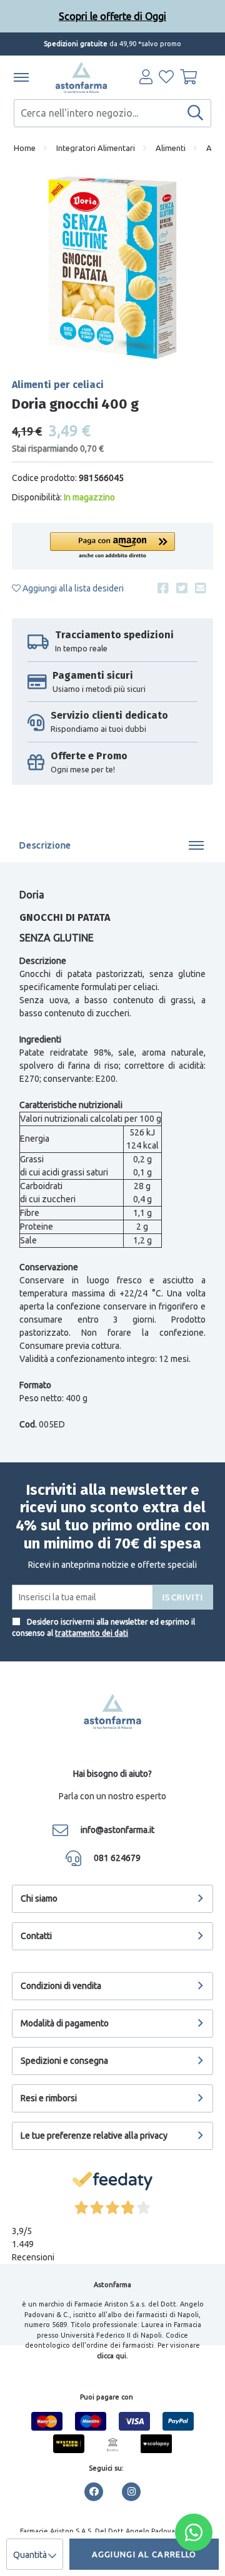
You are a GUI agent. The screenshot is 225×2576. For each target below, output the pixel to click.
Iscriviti (183, 1597)
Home (25, 148)
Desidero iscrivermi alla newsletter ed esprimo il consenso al (103, 1627)
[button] (112, 546)
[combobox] (112, 113)
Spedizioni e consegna (64, 2061)
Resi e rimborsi (49, 2098)
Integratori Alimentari (96, 148)
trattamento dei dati (92, 1633)
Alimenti (171, 148)
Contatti (36, 1936)
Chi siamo (39, 1898)
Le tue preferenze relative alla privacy (94, 2136)
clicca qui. (112, 2356)
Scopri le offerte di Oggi (112, 16)
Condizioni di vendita (61, 1986)
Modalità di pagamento (65, 2023)
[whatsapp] (194, 2532)
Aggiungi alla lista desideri (72, 588)
